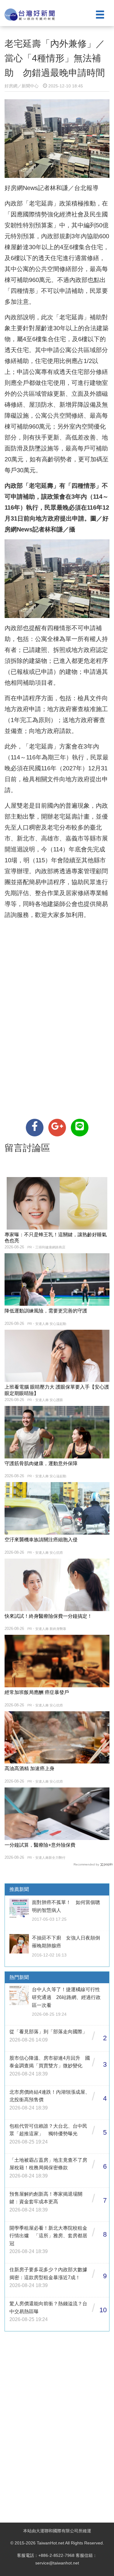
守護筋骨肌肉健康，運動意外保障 (41, 1463)
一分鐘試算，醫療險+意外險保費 (40, 1845)
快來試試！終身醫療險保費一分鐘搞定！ (48, 1616)
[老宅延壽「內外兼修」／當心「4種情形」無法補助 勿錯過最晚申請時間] (35, 1128)
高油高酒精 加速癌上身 (29, 1768)
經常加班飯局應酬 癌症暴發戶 (37, 1692)
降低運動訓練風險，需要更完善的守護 (46, 1311)
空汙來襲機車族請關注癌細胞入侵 (41, 1540)
